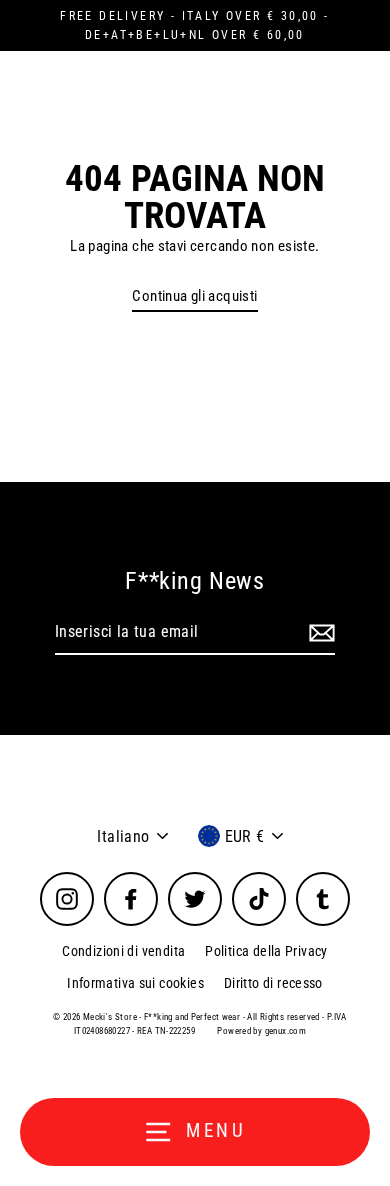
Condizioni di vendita (123, 951)
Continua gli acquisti (194, 296)
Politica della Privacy (266, 951)
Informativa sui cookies (135, 983)
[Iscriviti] (319, 633)
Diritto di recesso (273, 983)
